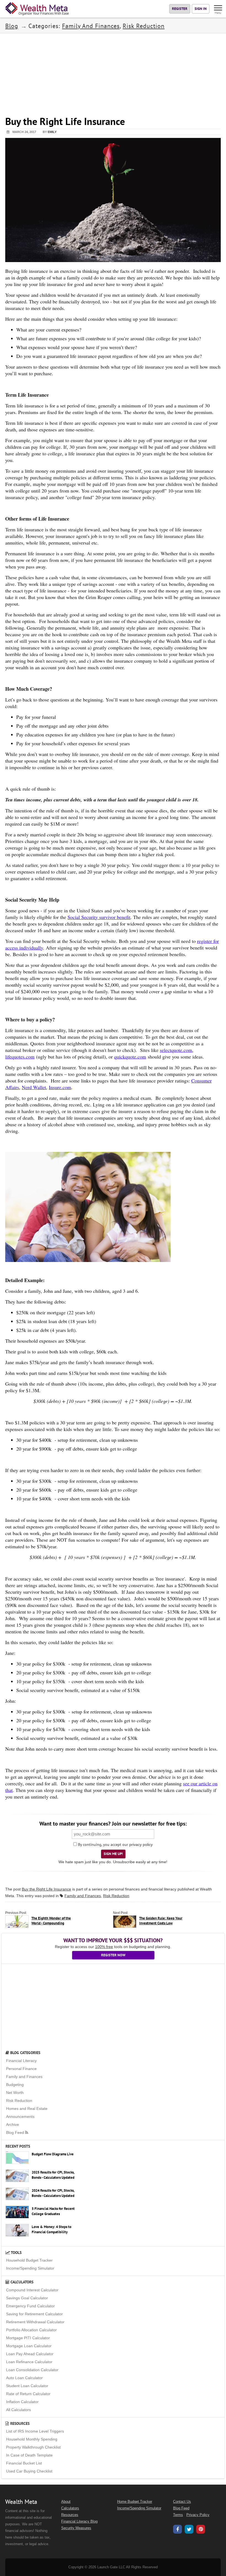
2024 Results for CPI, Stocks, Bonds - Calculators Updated (53, 2193)
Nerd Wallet (34, 1087)
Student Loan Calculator (27, 2386)
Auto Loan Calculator (24, 2378)
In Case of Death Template (29, 2455)
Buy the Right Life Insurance (46, 1889)
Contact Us (182, 2502)
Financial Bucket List (24, 2463)
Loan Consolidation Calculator (32, 2370)
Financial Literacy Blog (79, 2521)
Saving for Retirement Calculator (34, 2314)
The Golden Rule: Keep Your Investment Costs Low (161, 1921)
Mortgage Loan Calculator (29, 2346)
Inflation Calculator (22, 2402)
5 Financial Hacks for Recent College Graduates (53, 2211)
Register (180, 9)
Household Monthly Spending (32, 2439)
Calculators (21, 2282)
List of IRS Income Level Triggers (35, 2431)
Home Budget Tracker (135, 2502)
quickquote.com (130, 1057)
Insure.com (60, 1087)
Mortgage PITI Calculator (28, 2338)
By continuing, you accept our (103, 1845)
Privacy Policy (198, 2515)
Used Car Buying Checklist (29, 2471)
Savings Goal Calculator (27, 2298)
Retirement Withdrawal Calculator (35, 2322)
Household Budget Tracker (29, 2260)
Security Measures (76, 2528)
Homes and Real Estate (27, 2109)
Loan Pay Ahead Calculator (30, 2354)
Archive (13, 2125)
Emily (52, 132)
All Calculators (18, 2410)
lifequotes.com (20, 1057)
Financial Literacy (21, 2061)
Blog (12, 26)
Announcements (20, 2117)
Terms (178, 2515)
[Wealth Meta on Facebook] (177, 2530)
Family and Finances (91, 26)
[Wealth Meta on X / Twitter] (189, 2530)
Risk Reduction (144, 26)
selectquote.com (176, 1050)
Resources (19, 2423)
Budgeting (15, 2085)
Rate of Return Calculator (28, 2394)
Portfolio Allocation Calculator (31, 2330)
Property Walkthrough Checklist (33, 2447)
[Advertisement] (113, 72)
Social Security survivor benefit (99, 917)
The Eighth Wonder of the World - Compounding (51, 1921)
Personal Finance (21, 2069)
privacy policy (141, 1845)
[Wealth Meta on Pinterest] (201, 2530)
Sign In (201, 9)
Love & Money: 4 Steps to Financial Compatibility (52, 2229)
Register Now (113, 1955)
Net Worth (15, 2093)
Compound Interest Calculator (32, 2290)
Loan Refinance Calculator (29, 2362)
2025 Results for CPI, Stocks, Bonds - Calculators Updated (53, 2175)
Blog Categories (25, 2053)
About (66, 2502)
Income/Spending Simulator (30, 2268)
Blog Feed (16, 2132)
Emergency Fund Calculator (30, 2306)
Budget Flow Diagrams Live (53, 2154)
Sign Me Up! (113, 1854)
